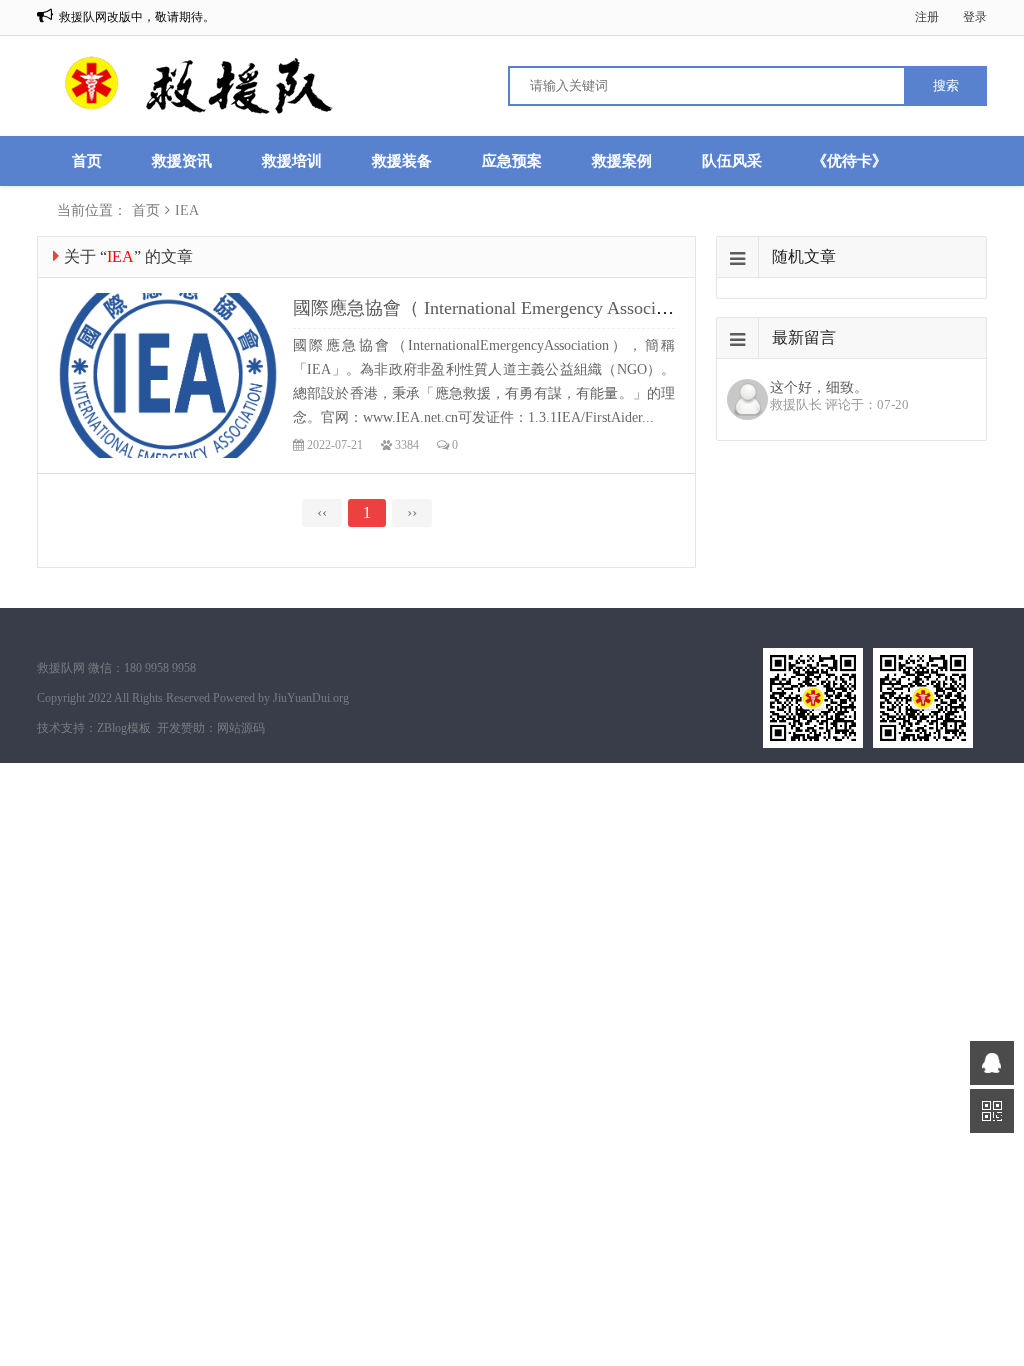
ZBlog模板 (124, 728)
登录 (975, 17)
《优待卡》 (849, 161)
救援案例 (622, 161)
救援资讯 (182, 161)
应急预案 (512, 161)
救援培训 (292, 161)
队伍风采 (732, 161)
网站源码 (241, 728)
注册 (927, 17)
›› (412, 512)
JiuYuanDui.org (311, 698)
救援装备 (402, 161)
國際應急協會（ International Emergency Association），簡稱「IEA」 (561, 308)
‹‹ (322, 512)
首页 (87, 161)
